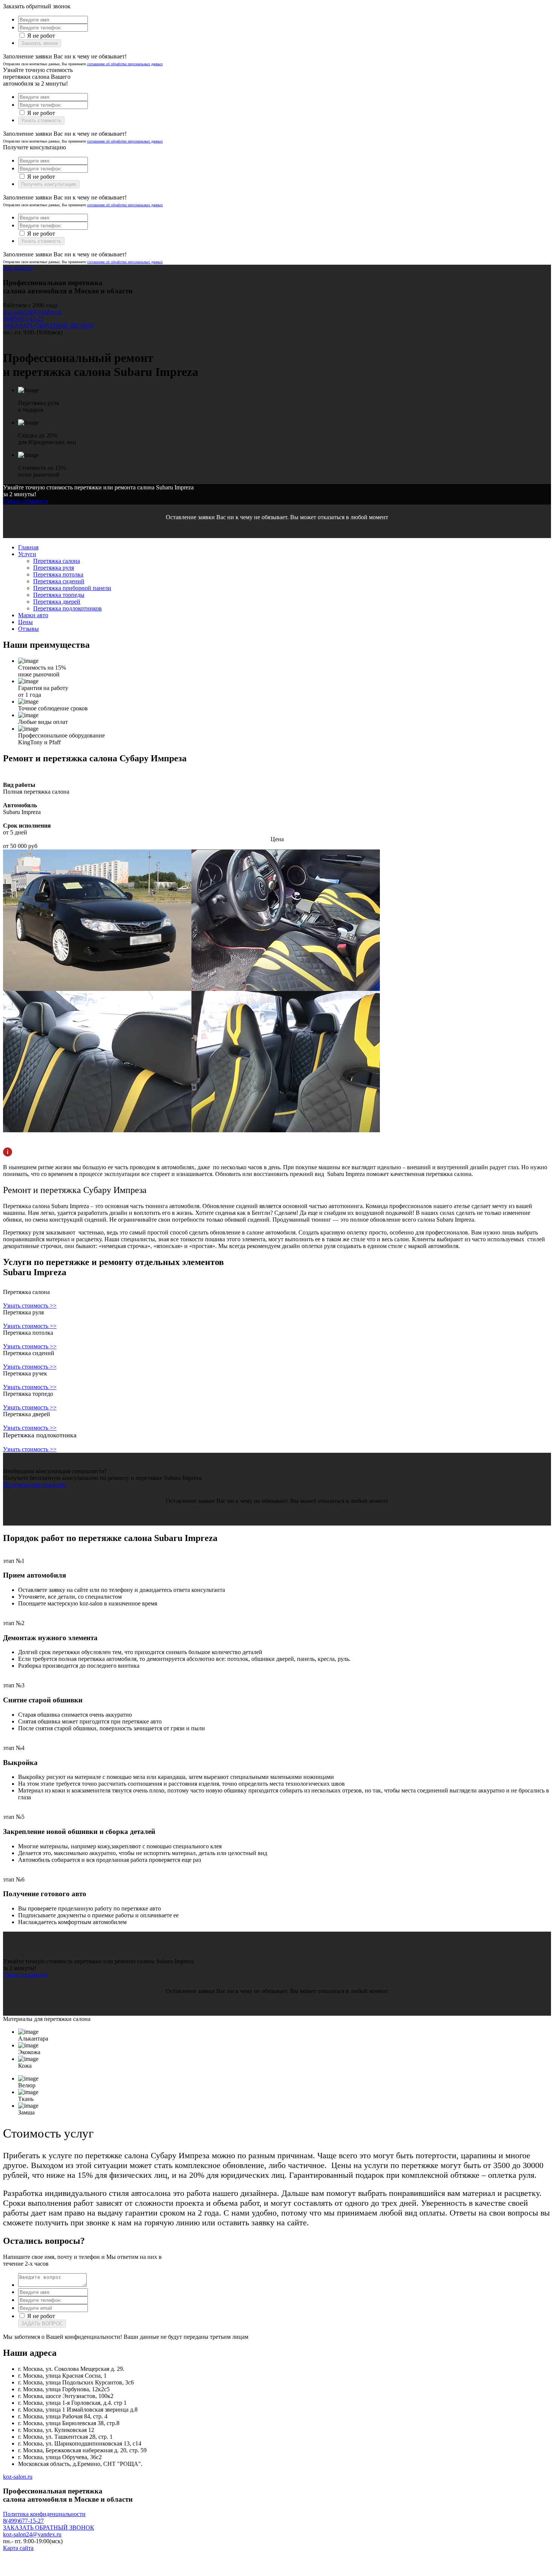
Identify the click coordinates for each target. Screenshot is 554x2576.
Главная (28, 547)
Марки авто (33, 615)
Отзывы (28, 629)
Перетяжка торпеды (59, 595)
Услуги (27, 554)
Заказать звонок (40, 43)
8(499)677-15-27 (23, 319)
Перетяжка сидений (59, 581)
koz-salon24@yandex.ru (32, 312)
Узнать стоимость (41, 120)
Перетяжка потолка (58, 574)
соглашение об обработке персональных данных (125, 64)
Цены (25, 622)
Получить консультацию (49, 184)
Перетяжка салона (57, 561)
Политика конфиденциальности (44, 2514)
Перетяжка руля (54, 568)
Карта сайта (18, 2548)
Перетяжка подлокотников (67, 608)
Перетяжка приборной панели (72, 588)
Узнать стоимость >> (30, 1306)
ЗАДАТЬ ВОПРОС (42, 2324)
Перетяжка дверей (57, 602)
